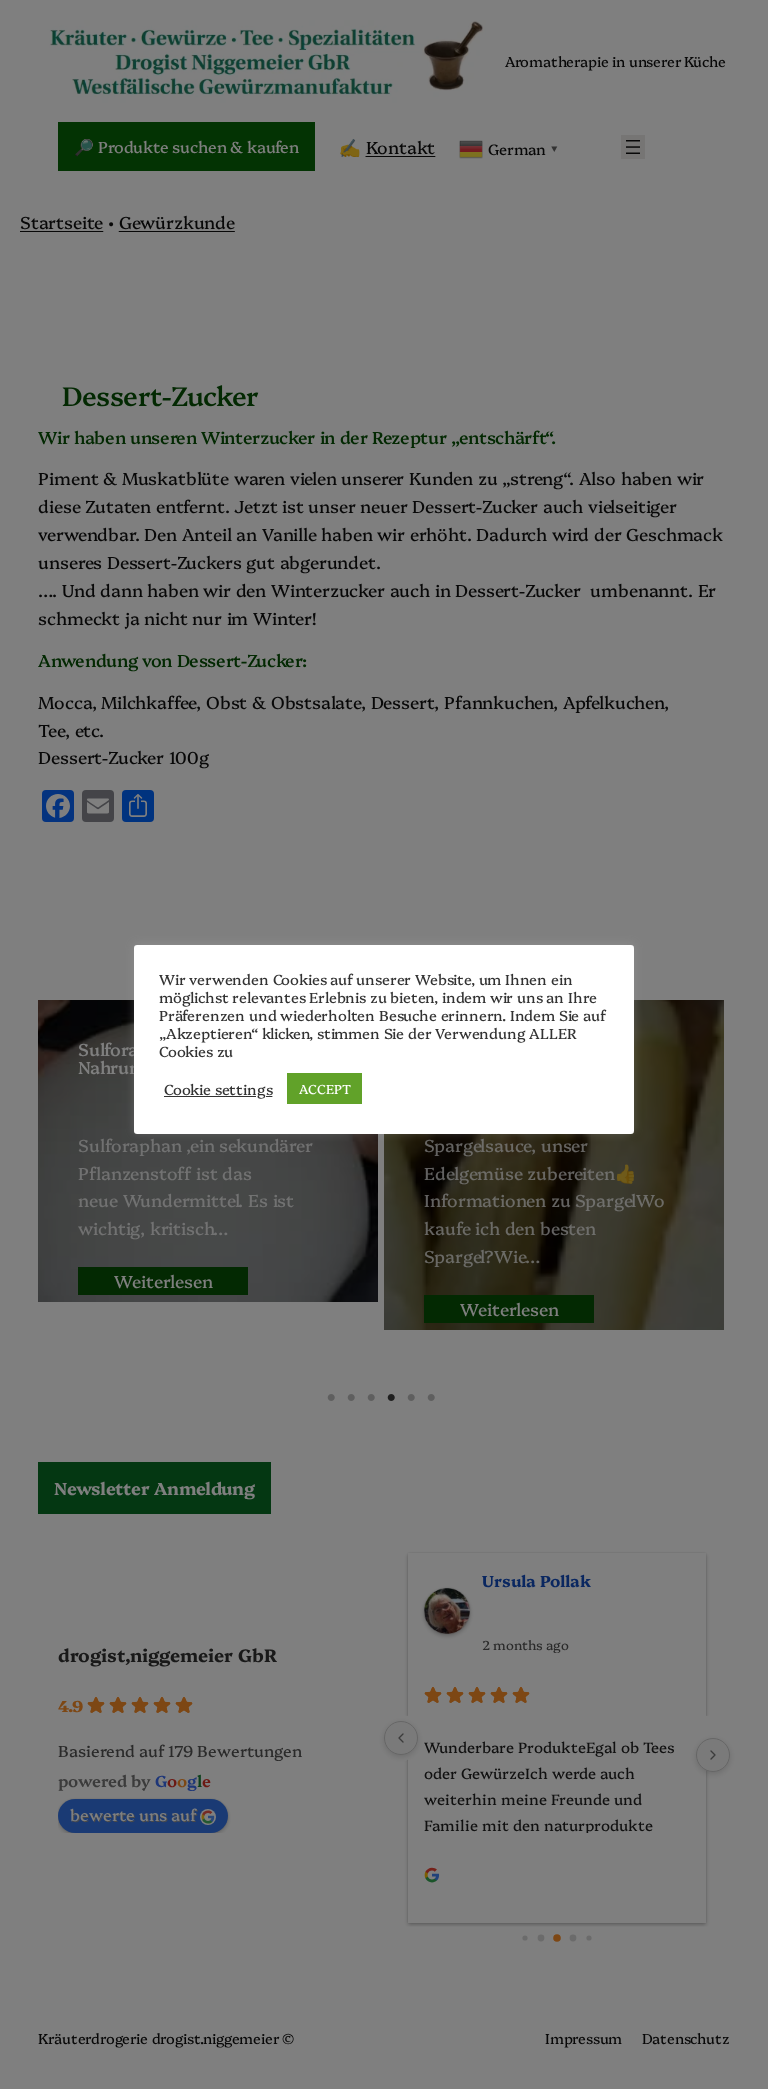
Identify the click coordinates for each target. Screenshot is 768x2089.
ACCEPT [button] (324, 1088)
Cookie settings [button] (218, 1089)
